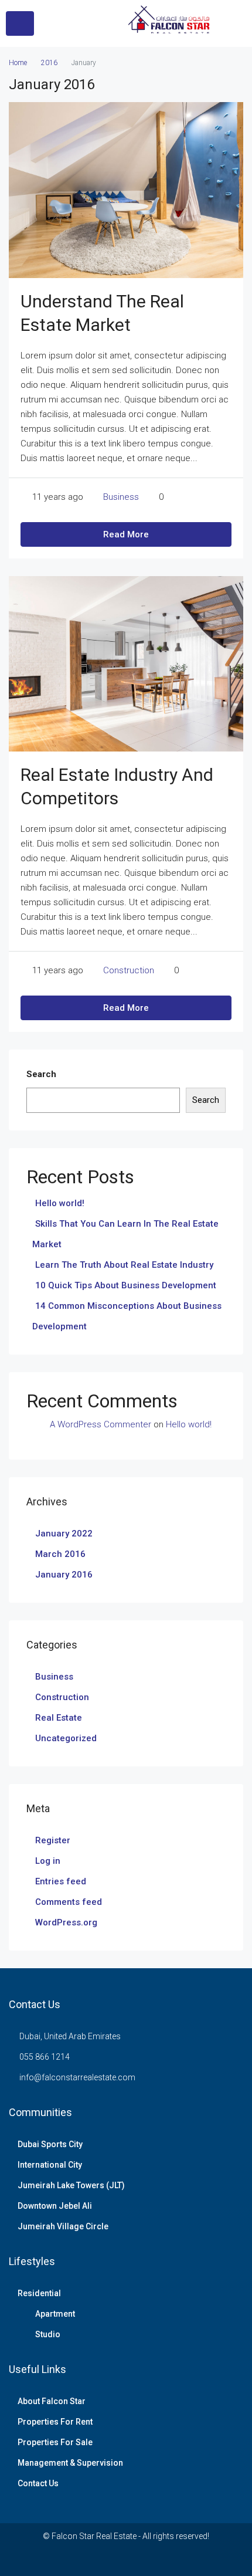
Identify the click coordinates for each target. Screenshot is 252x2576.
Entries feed (61, 1881)
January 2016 (64, 1575)
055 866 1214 (45, 2057)
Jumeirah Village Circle (63, 2226)
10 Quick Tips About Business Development (126, 1285)
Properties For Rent (55, 2422)
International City (50, 2165)
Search (41, 1074)
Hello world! (60, 1203)
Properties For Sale (55, 2442)
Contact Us (38, 2483)
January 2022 (64, 1534)
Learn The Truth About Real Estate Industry (124, 1265)
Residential (39, 2293)
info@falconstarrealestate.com (77, 2077)
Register (53, 1840)
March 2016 (60, 1554)
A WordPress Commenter (101, 1424)
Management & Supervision (70, 2463)
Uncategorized (66, 1738)
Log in (48, 1861)
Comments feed (69, 1902)
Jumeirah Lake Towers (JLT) (71, 2185)
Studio (48, 2334)
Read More (126, 534)
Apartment (55, 2314)
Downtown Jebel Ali (55, 2206)
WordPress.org (66, 1922)
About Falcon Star (52, 2401)
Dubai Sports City (50, 2144)
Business (121, 497)
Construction (129, 970)
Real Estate (59, 1718)
